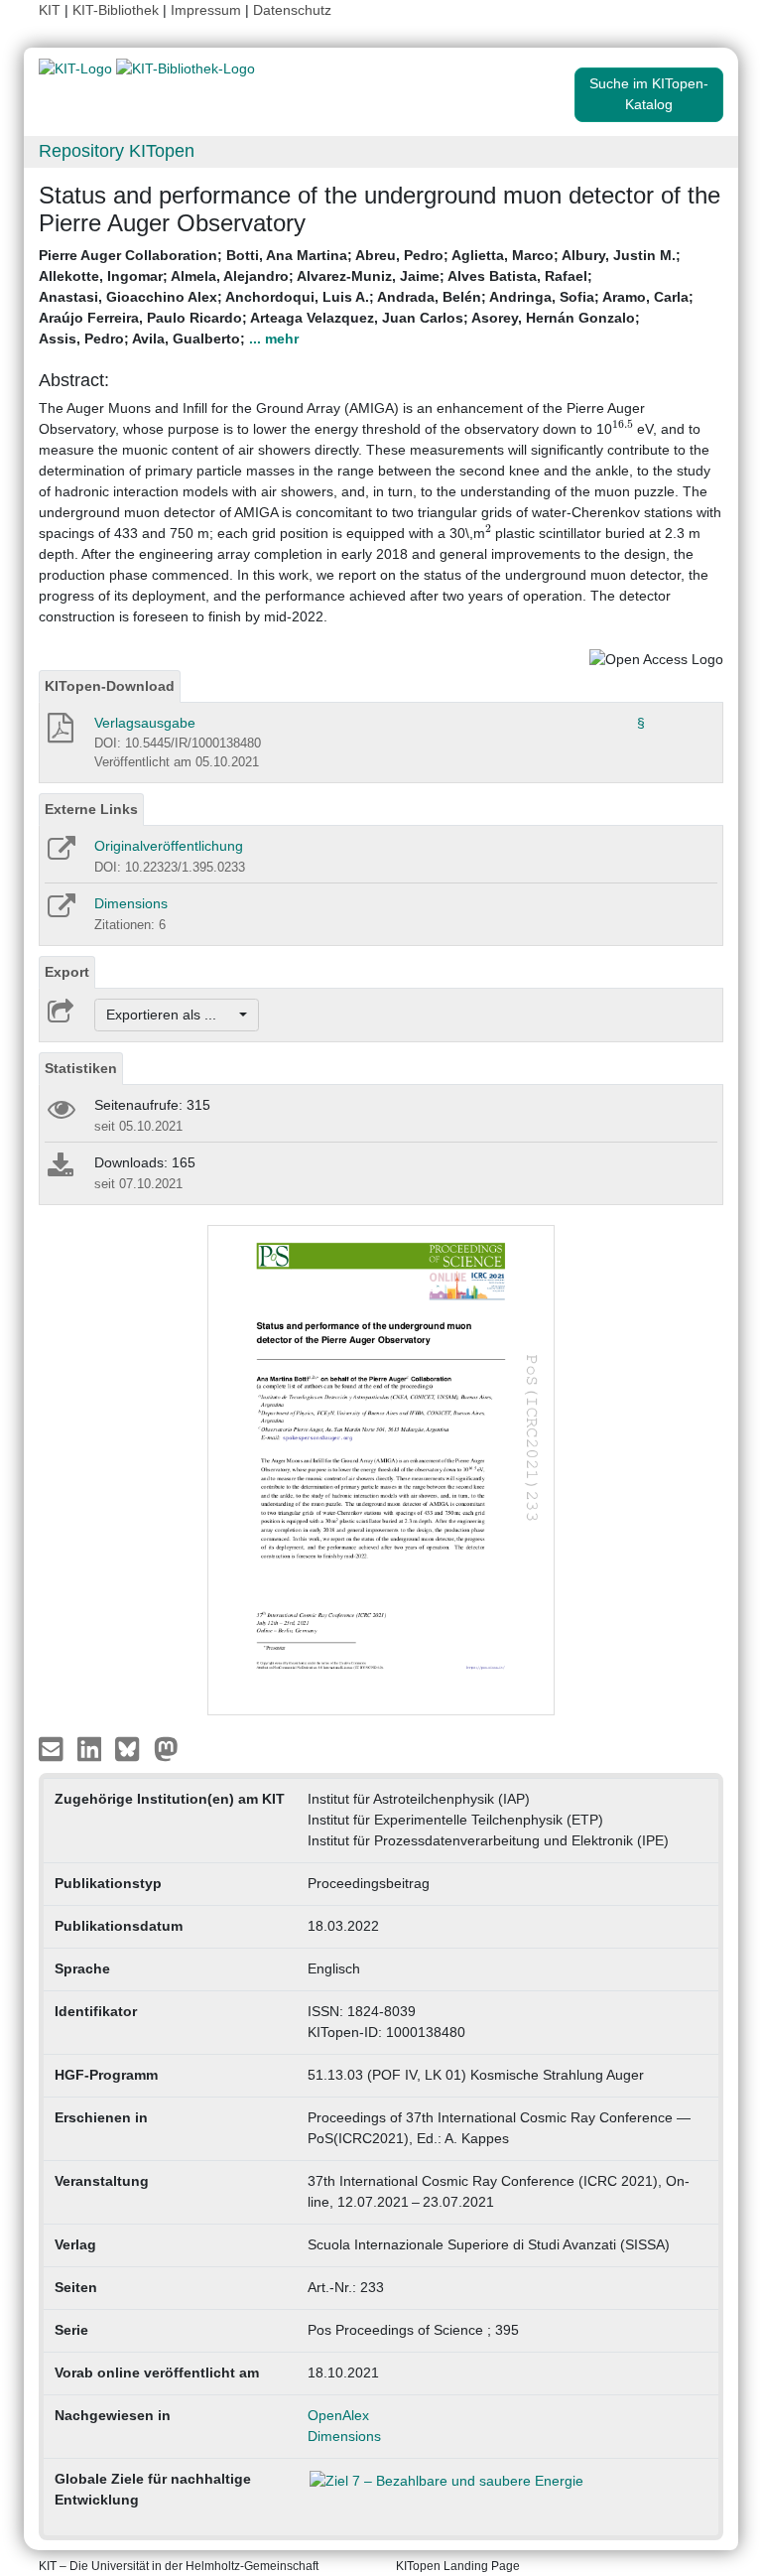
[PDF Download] (59, 734)
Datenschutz (292, 10)
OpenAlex (338, 2415)
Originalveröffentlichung (169, 846)
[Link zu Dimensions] (60, 912)
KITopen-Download (110, 686)
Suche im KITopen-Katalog (649, 94)
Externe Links (91, 809)
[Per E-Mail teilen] (53, 1747)
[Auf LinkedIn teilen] (92, 1747)
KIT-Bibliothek (118, 10)
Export (67, 972)
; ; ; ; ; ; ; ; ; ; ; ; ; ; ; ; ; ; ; (366, 297)
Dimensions (131, 903)
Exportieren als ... (171, 1015)
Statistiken (81, 1068)
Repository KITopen (117, 151)
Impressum (206, 10)
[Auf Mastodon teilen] (166, 1747)
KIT (50, 10)
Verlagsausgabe (145, 723)
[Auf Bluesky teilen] (132, 1747)
